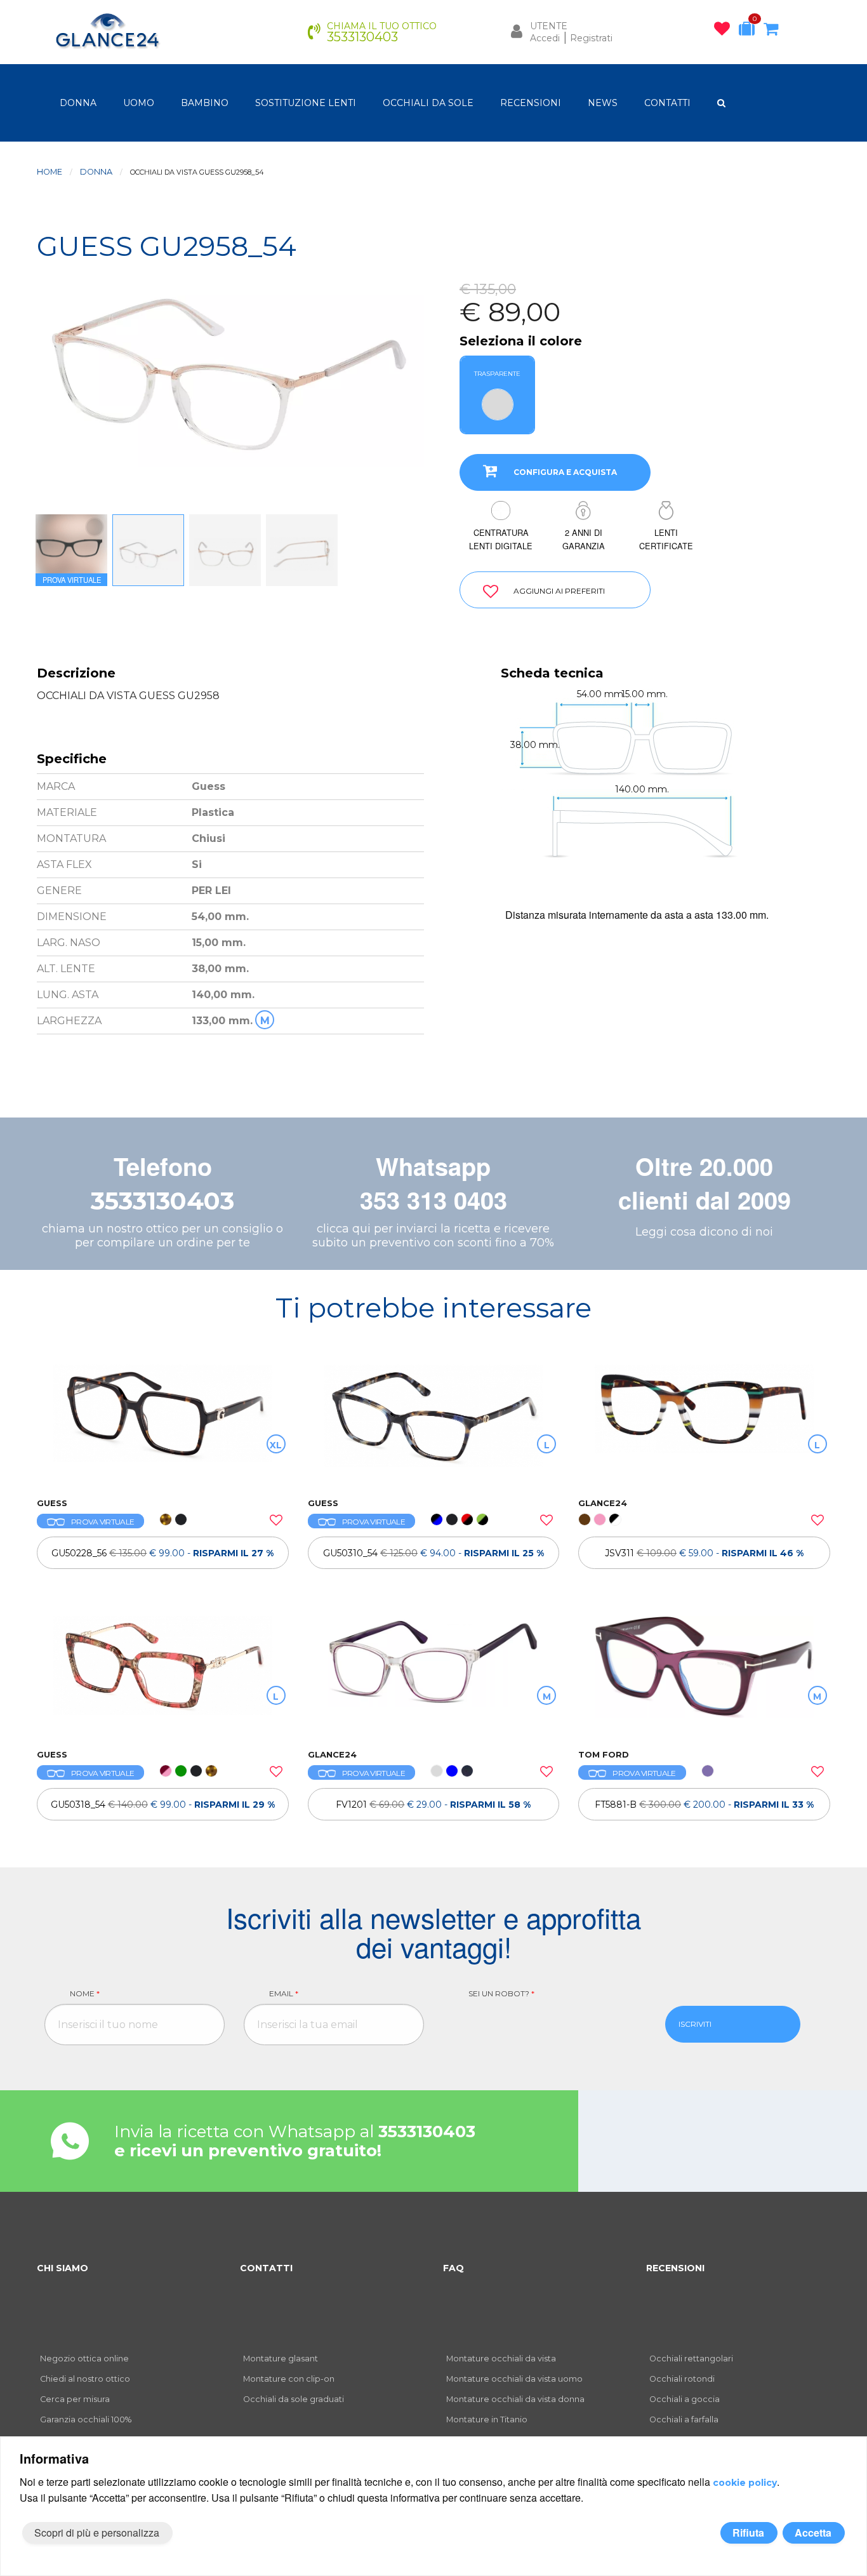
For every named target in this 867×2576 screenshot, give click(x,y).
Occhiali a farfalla (684, 2419)
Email (284, 1993)
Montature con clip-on (289, 2379)
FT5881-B (704, 1805)
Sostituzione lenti (306, 103)
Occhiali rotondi (682, 2379)
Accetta (813, 2533)
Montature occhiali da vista (501, 2359)
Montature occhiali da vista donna (515, 2399)
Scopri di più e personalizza (97, 2533)
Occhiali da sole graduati (294, 2399)
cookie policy (745, 2483)
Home (50, 172)
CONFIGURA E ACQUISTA (565, 472)
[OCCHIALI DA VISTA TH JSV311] (704, 1425)
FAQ (453, 2268)
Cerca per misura (75, 2399)
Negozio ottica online (84, 2359)
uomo (139, 103)
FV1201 (433, 1805)
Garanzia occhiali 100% (86, 2419)
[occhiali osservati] (725, 31)
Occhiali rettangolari (691, 2359)
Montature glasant (281, 2359)
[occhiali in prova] (750, 31)
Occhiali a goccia (685, 2399)
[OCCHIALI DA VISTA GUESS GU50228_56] (163, 1425)
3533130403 (162, 1201)
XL (276, 1445)
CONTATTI (667, 103)
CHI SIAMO (63, 2268)
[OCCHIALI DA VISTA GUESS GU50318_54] (163, 1676)
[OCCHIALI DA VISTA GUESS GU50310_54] (434, 1425)
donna (78, 103)
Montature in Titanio (487, 2419)
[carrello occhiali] (774, 31)
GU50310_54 (433, 1553)
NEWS (603, 103)
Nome (85, 1993)
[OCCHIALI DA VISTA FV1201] (434, 1676)
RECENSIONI (531, 103)
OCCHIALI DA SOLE (428, 103)
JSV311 (704, 1553)
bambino (205, 103)
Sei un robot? (501, 1993)
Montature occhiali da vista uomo (514, 2379)
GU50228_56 (162, 1553)
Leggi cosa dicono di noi (704, 1232)
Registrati (591, 38)
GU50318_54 (163, 1805)
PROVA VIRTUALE (103, 1522)
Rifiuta (748, 2533)
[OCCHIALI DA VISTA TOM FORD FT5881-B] (704, 1676)
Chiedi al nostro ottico (85, 2379)
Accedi (545, 38)
